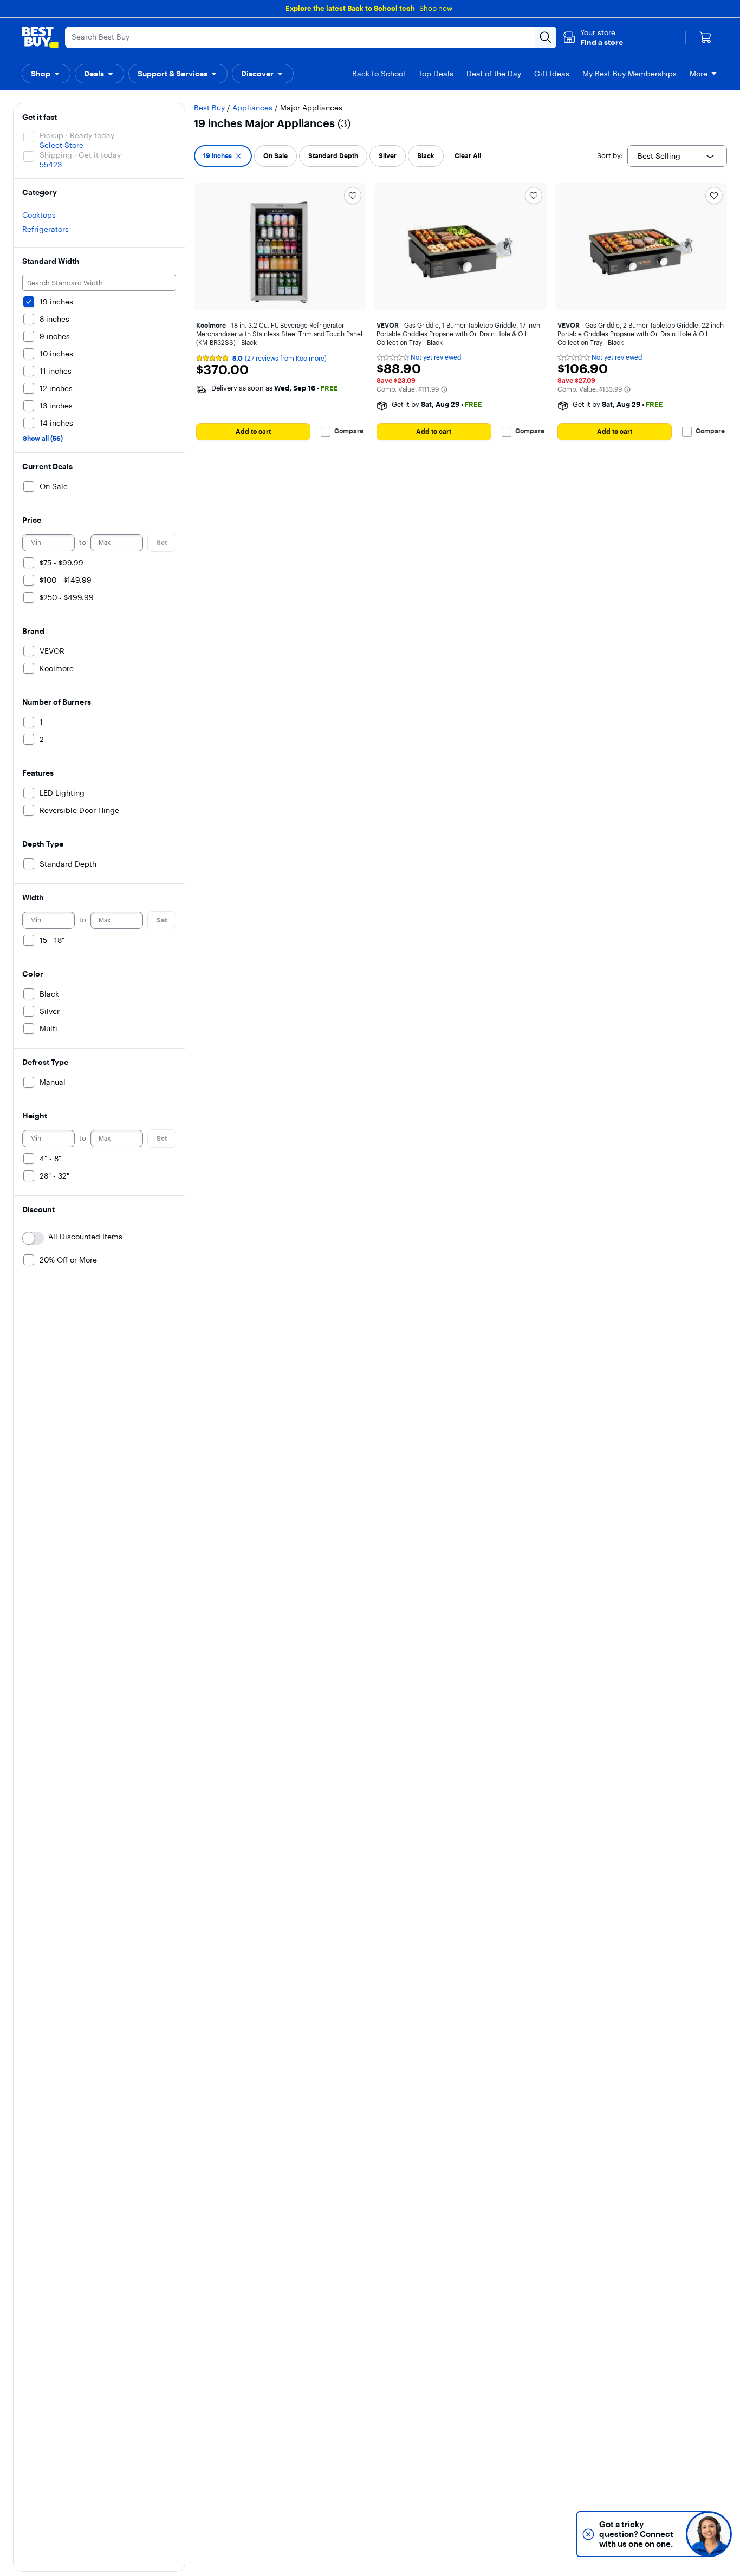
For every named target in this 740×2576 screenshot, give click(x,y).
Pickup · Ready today (77, 135)
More (699, 74)
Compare (349, 431)
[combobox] (677, 156)
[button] (593, 37)
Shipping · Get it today (80, 155)
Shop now (436, 8)
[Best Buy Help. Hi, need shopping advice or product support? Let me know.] (709, 2534)
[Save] (353, 196)
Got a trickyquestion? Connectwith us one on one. (636, 2534)
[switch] (33, 1238)
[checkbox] (223, 156)
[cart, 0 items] (705, 37)
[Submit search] (546, 37)
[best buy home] (40, 37)
